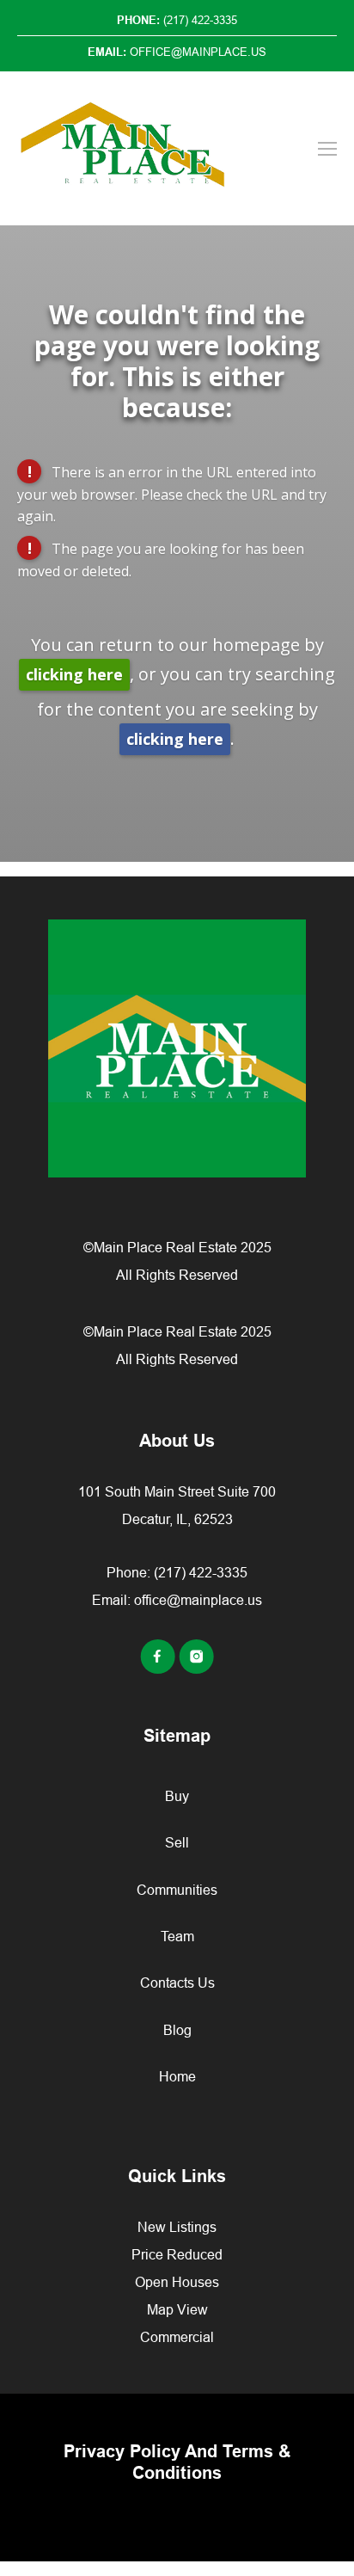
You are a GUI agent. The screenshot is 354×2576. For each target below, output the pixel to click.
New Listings (177, 2227)
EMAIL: (177, 52)
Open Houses (177, 2282)
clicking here (74, 674)
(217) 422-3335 (201, 1572)
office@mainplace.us (198, 1600)
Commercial (177, 2337)
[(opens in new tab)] (159, 1669)
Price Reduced (177, 2254)
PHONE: (177, 20)
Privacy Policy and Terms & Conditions (177, 2462)
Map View (177, 2309)
